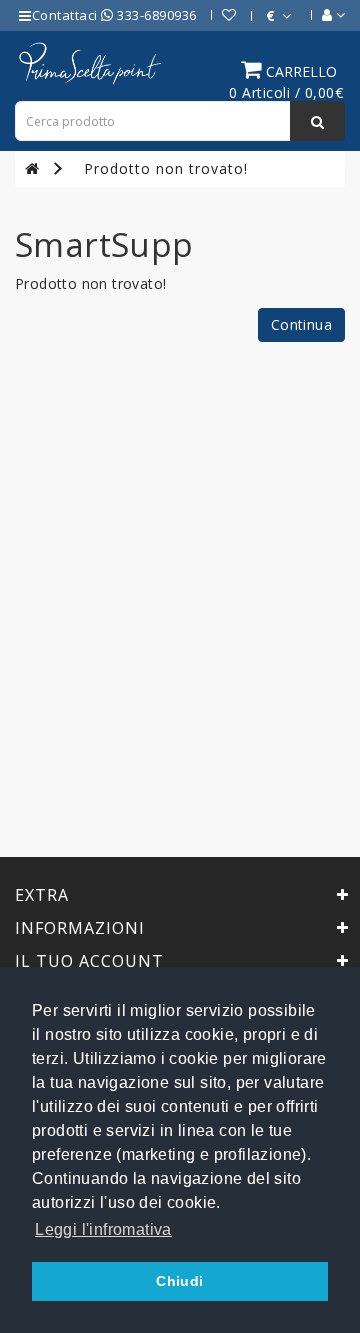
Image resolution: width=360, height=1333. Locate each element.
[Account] (323, 15)
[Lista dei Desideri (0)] (219, 15)
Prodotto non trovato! (166, 168)
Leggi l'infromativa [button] (103, 1229)
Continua (301, 324)
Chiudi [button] (179, 1281)
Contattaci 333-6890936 (114, 15)
